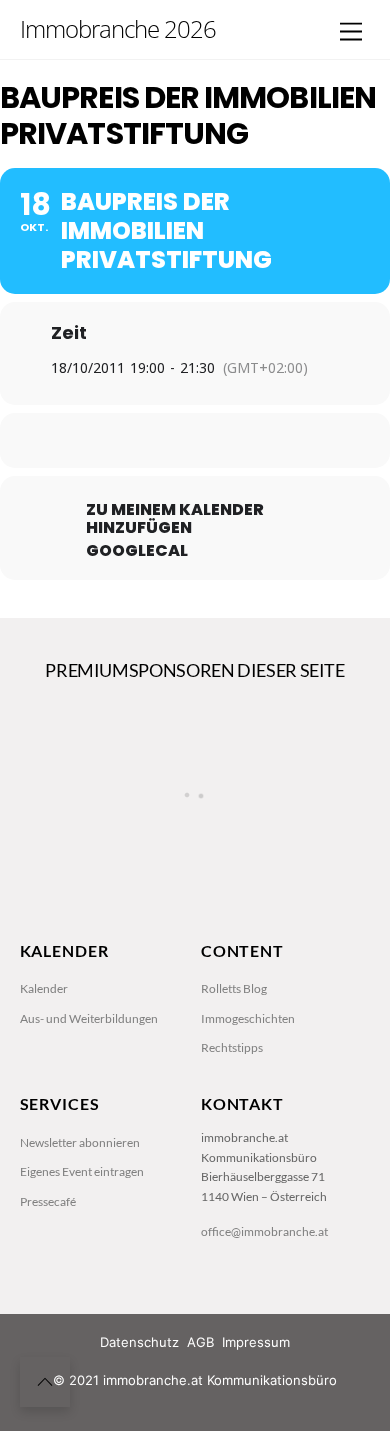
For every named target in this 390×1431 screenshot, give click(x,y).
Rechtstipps (232, 1047)
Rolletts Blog (234, 988)
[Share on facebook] (112, 440)
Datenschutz (139, 1342)
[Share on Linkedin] (192, 440)
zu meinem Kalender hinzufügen (175, 519)
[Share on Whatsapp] (232, 440)
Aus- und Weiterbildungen (89, 1018)
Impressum (256, 1342)
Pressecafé (48, 1201)
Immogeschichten (248, 1018)
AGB (200, 1342)
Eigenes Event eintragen (82, 1171)
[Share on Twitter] (152, 440)
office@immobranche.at (264, 1231)
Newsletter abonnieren (80, 1142)
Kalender (44, 988)
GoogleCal (137, 551)
